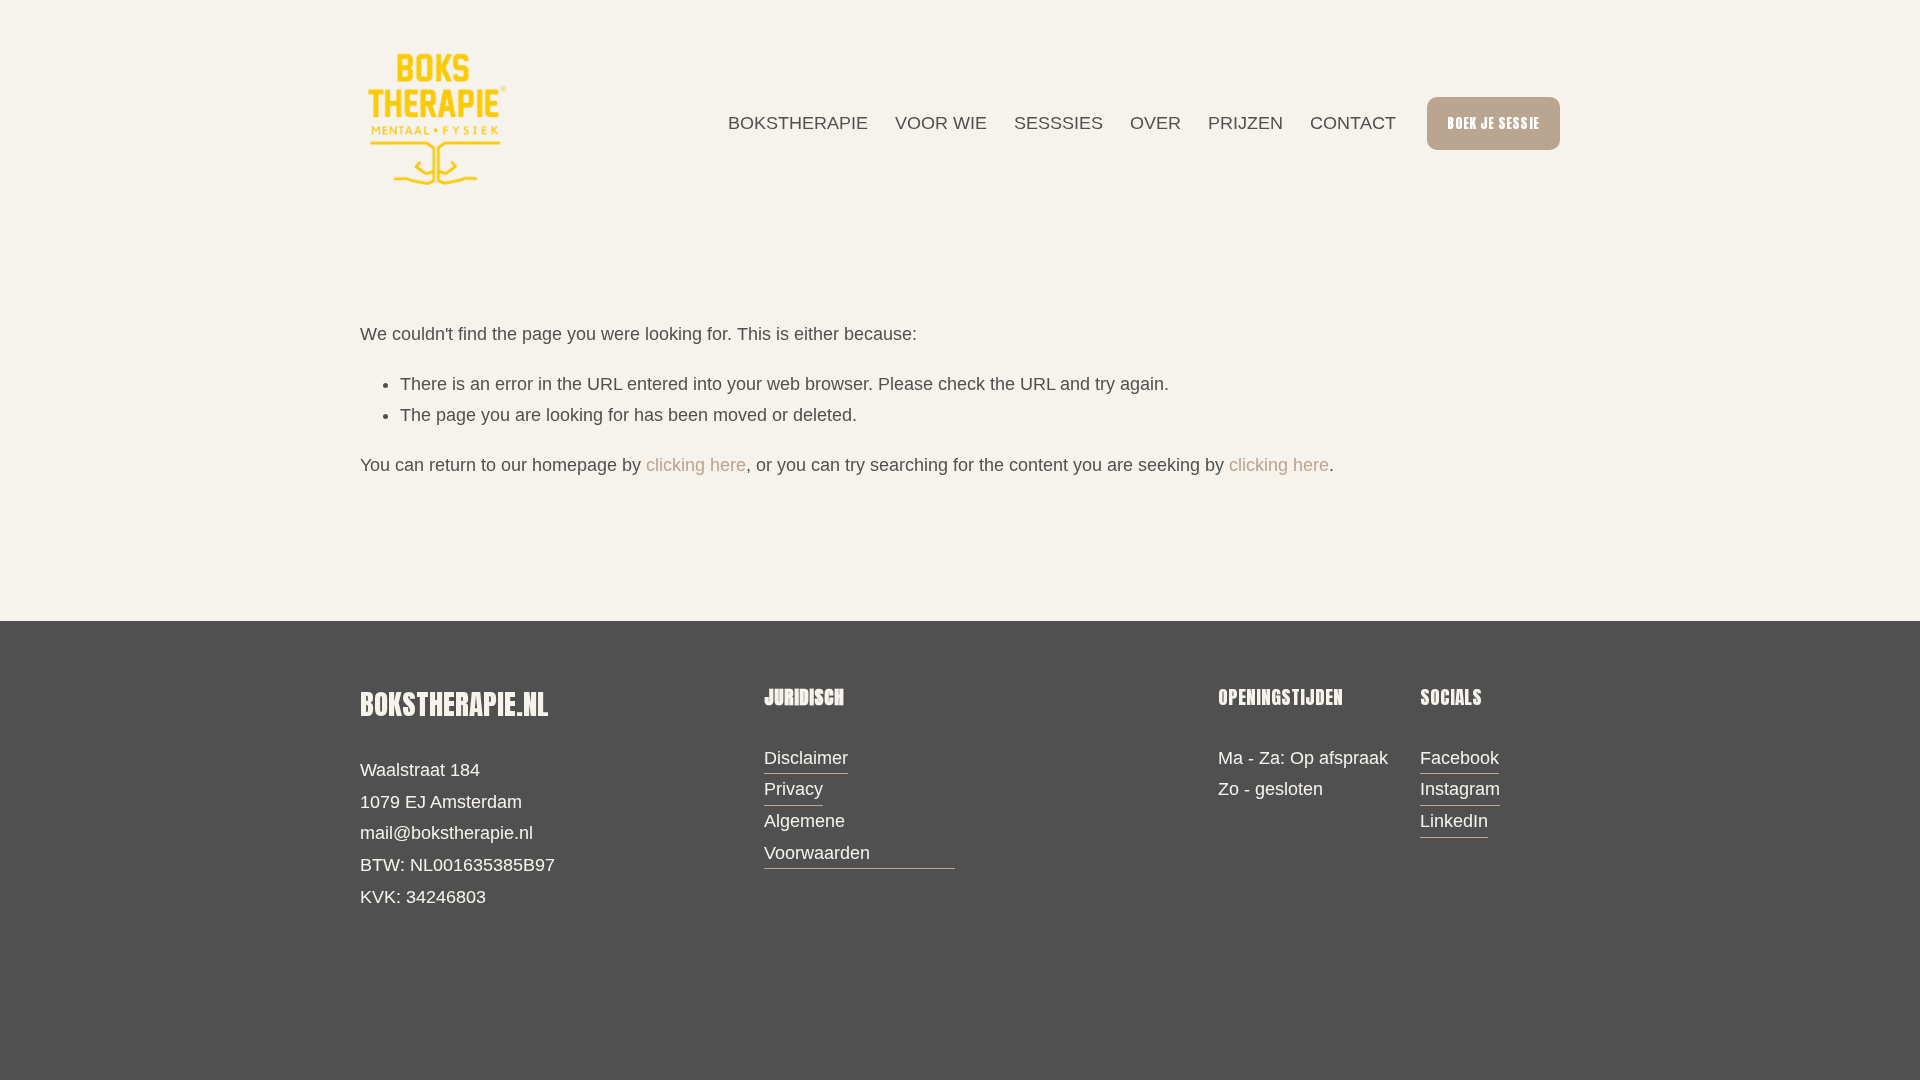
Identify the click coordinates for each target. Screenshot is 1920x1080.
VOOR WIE (941, 123)
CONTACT (1353, 123)
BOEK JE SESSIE (1493, 123)
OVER (1155, 123)
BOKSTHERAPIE (798, 123)
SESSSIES (1058, 123)
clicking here (696, 465)
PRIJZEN (1245, 123)
